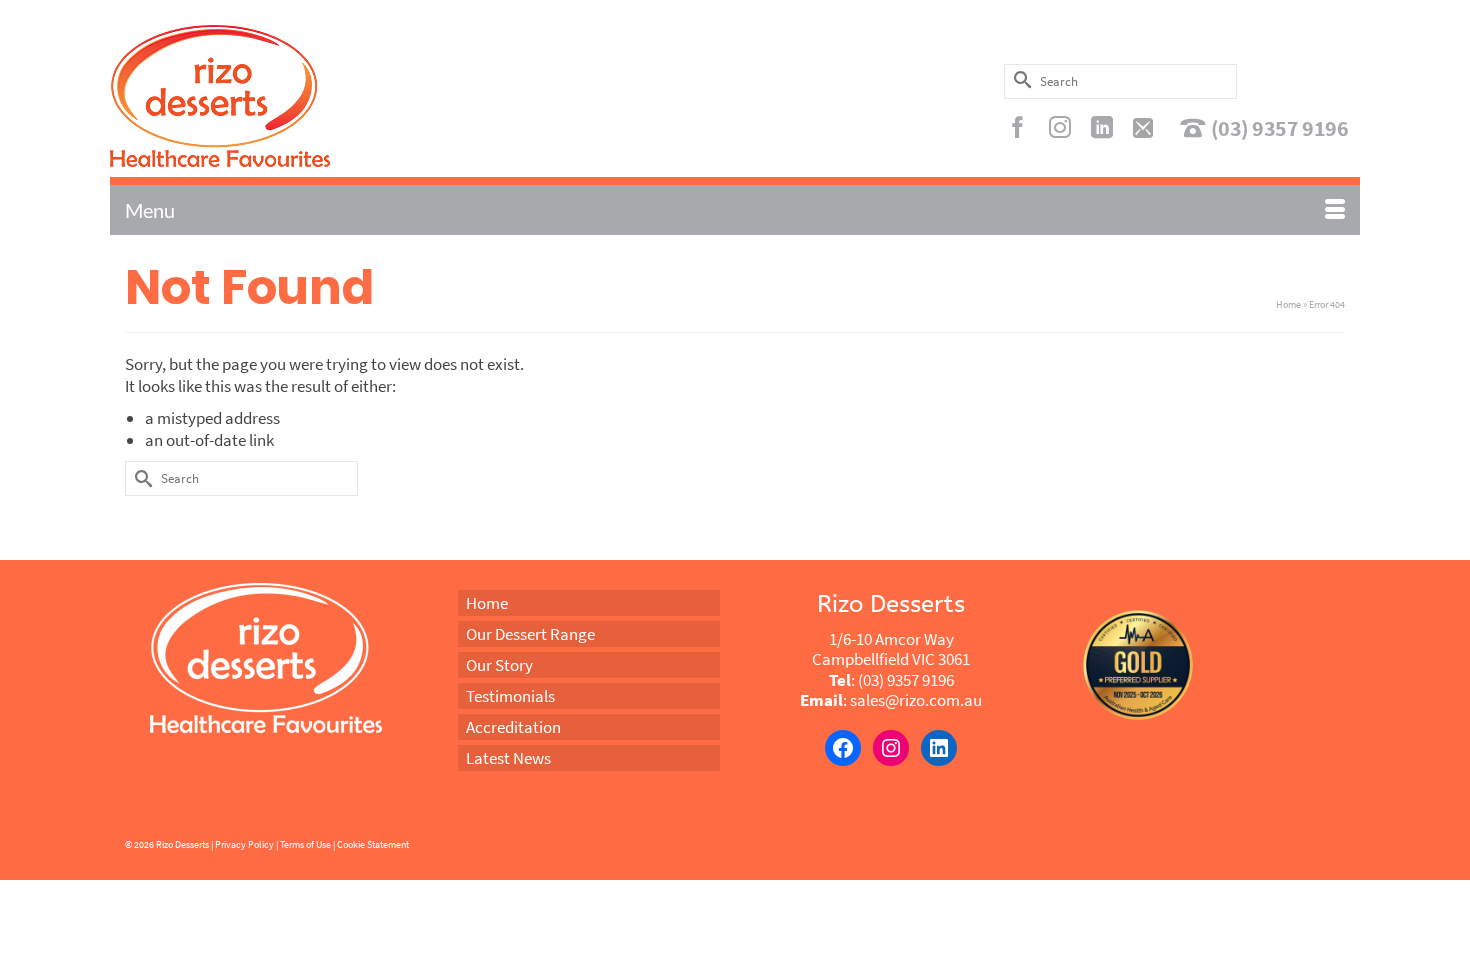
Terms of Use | (307, 844)
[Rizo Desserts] (308, 96)
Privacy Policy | (246, 844)
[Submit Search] (1019, 79)
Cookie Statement (373, 844)
